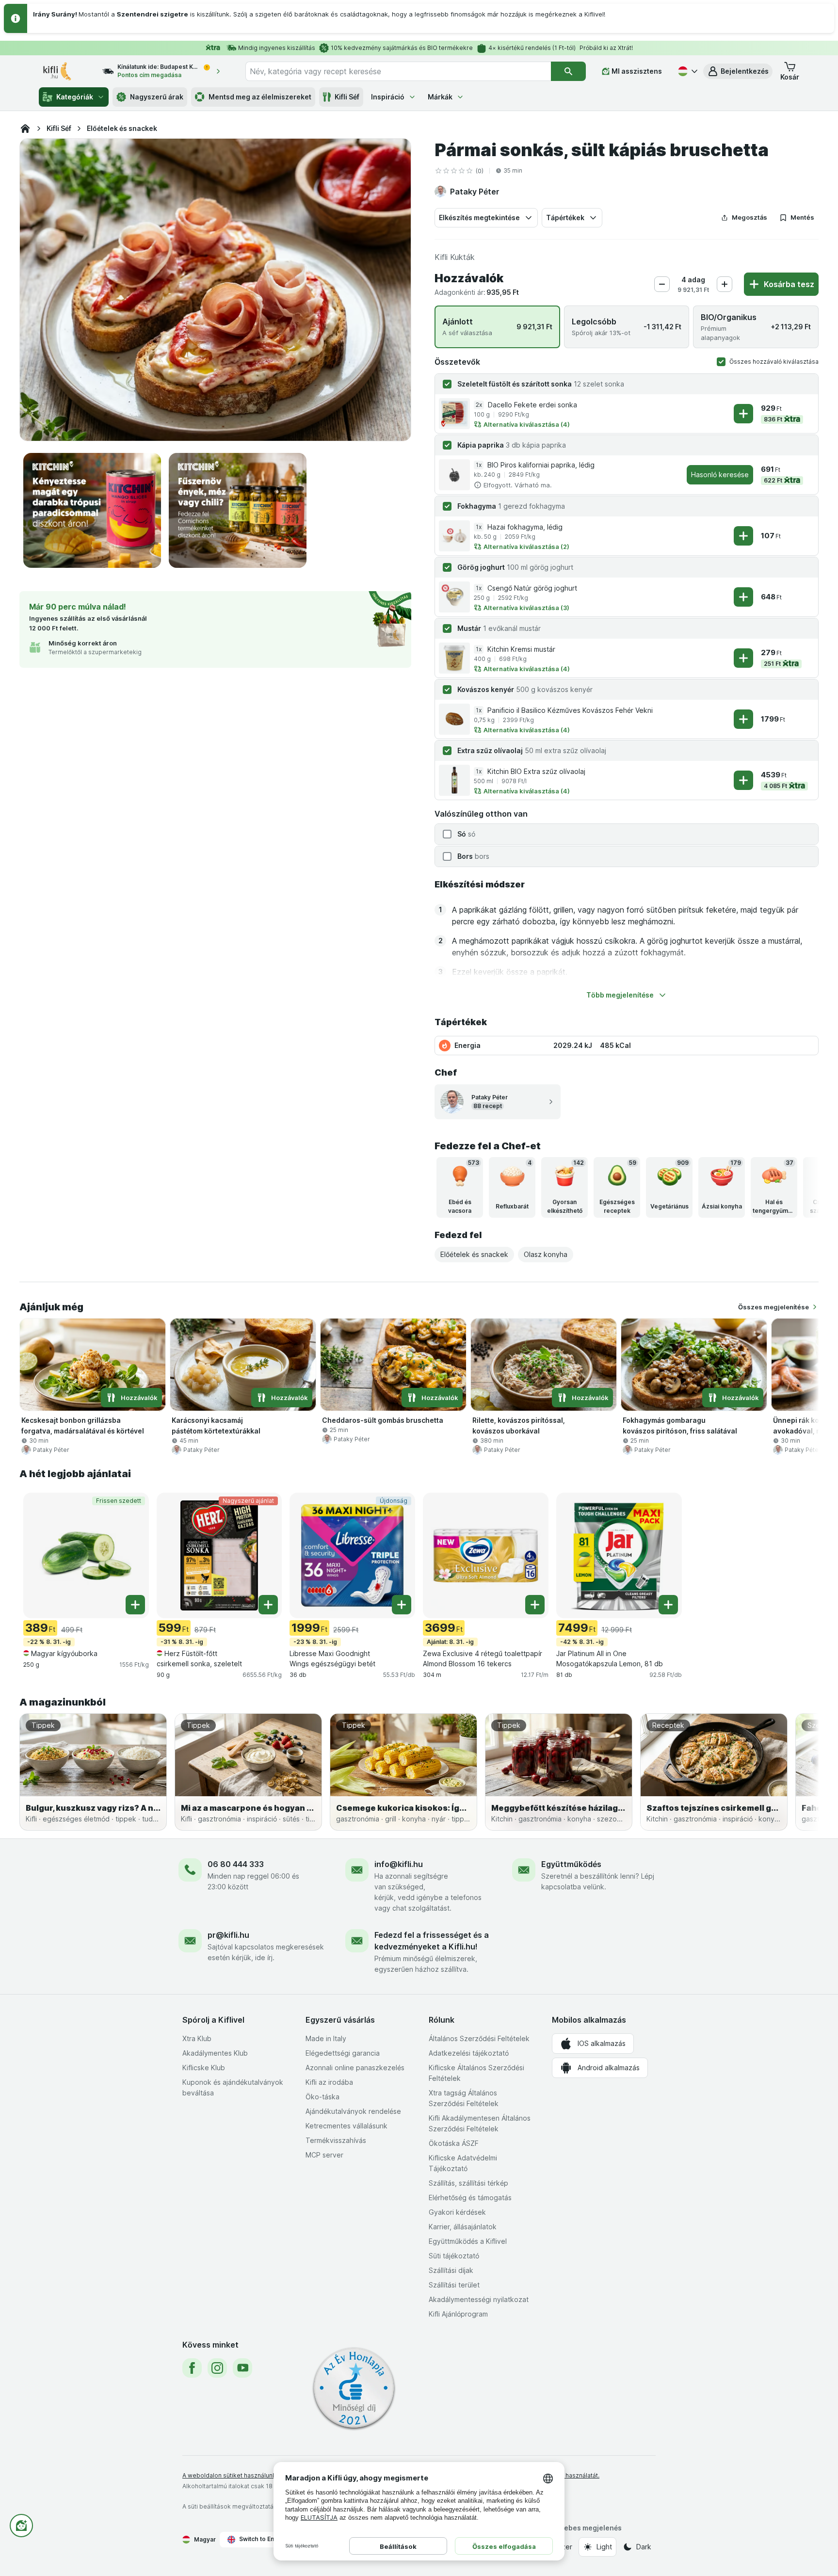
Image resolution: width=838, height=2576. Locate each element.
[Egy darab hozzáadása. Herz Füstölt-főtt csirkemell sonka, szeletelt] (268, 1605)
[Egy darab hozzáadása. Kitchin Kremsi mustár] (743, 658)
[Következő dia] (799, 1187)
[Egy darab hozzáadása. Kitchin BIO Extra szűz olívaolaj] (743, 780)
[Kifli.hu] (25, 129)
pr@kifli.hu (228, 1935)
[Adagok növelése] (725, 284)
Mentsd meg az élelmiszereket (260, 97)
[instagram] (217, 2368)
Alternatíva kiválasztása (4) (527, 424)
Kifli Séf (347, 97)
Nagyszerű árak (157, 97)
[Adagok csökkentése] (662, 284)
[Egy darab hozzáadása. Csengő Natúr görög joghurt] (743, 597)
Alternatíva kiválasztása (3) (526, 608)
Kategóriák (75, 97)
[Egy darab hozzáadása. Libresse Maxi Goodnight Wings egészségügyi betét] (402, 1605)
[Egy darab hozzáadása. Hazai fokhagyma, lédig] (743, 536)
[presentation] (92, 510)
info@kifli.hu (399, 1864)
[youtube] (242, 2368)
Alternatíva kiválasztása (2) (526, 547)
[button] (738, 71)
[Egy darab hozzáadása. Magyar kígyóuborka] (135, 1605)
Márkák (440, 97)
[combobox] (398, 71)
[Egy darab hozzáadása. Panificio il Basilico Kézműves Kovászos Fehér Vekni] (743, 719)
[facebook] (192, 2368)
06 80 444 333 (236, 1864)
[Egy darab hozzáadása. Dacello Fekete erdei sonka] (743, 414)
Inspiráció (388, 97)
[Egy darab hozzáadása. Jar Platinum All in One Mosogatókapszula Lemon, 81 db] (668, 1605)
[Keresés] (568, 71)
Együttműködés (571, 1864)
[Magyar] (687, 71)
